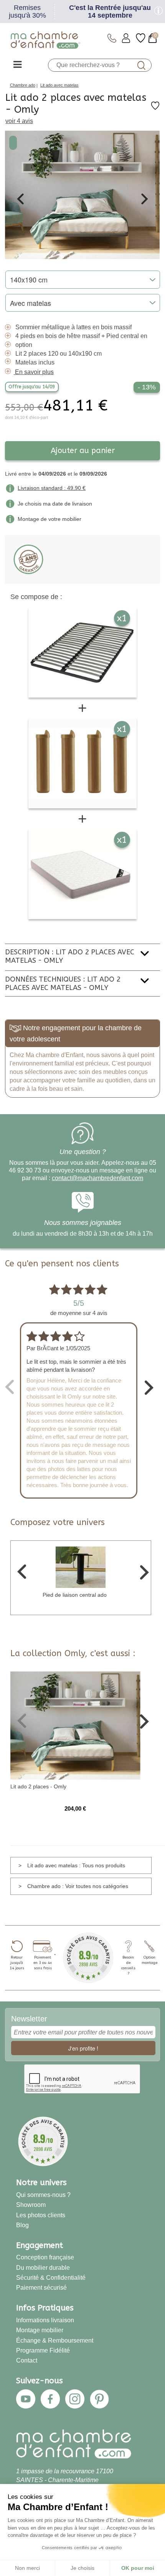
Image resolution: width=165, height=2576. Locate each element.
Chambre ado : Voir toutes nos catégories (78, 1886)
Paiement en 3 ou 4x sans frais (43, 1963)
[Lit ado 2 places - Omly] (75, 1725)
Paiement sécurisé (41, 2287)
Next (145, 199)
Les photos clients (41, 2215)
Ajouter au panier (83, 451)
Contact (27, 2360)
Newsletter (29, 2019)
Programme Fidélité (43, 2350)
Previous (20, 199)
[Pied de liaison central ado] (81, 1566)
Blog (22, 2225)
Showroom (31, 2205)
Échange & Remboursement (55, 2340)
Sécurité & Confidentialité (51, 2277)
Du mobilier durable (43, 2267)
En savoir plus (34, 372)
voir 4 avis (19, 121)
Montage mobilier (40, 2330)
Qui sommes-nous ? (43, 2195)
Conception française (45, 2257)
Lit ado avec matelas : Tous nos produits (76, 1865)
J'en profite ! (83, 2048)
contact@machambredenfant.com (97, 1178)
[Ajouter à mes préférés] (155, 108)
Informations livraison (45, 2320)
